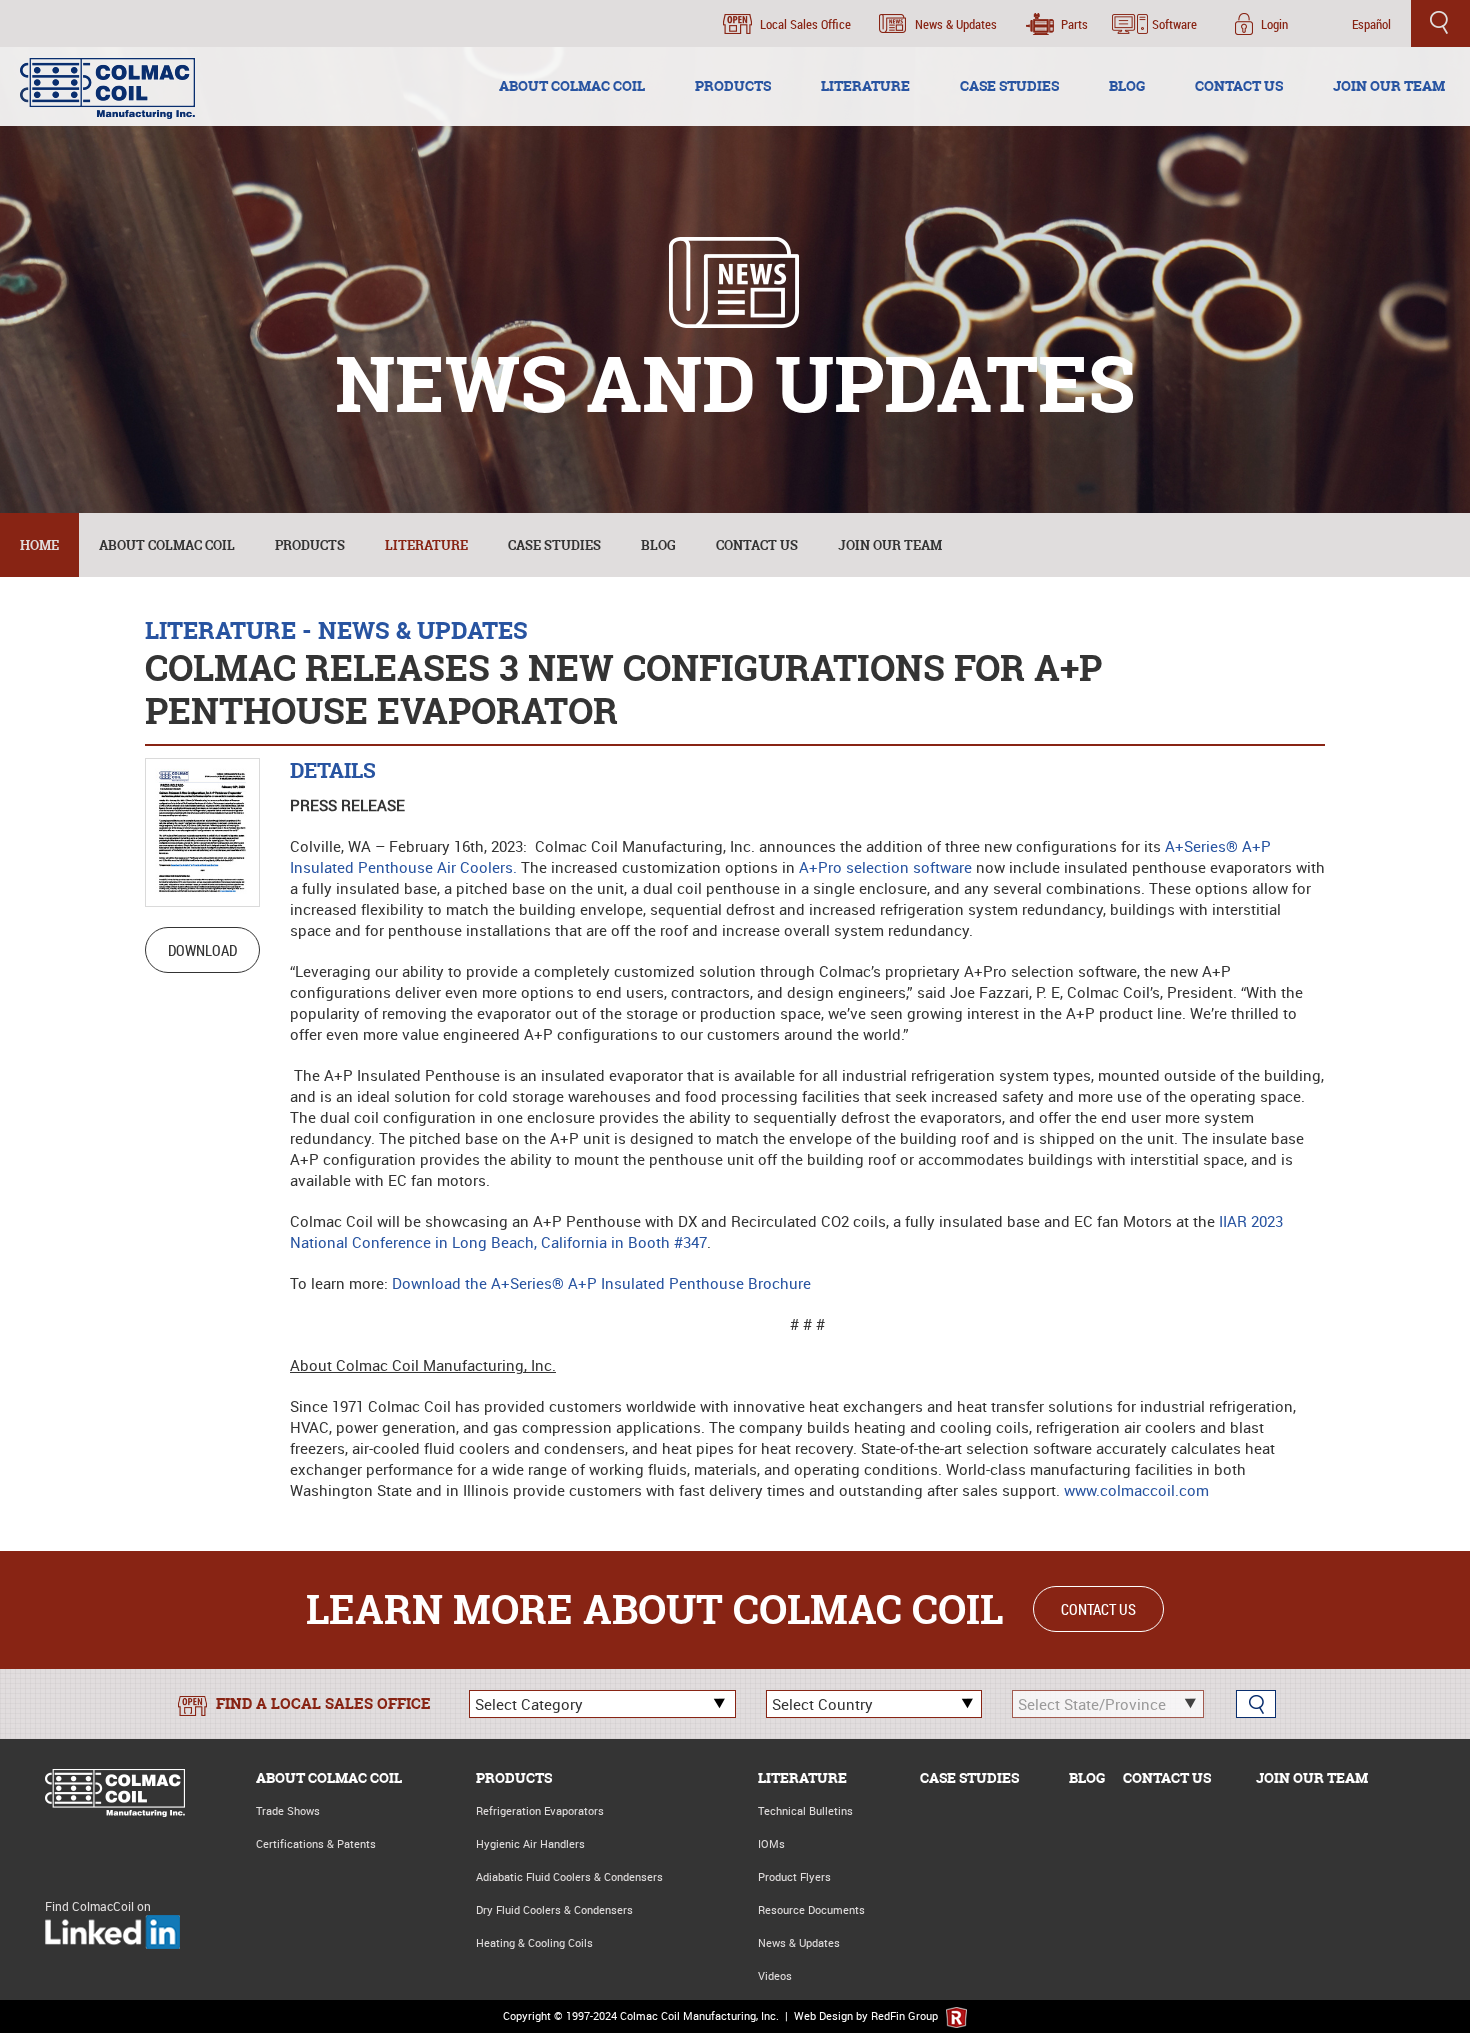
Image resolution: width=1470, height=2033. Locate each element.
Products (310, 545)
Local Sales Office (805, 24)
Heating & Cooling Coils (534, 1942)
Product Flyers (794, 1876)
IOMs (771, 1843)
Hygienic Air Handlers (530, 1843)
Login (1274, 24)
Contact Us (757, 545)
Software (1174, 24)
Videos (775, 1975)
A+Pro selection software (885, 867)
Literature (426, 545)
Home (39, 545)
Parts (1074, 24)
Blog (658, 545)
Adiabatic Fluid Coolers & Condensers (569, 1876)
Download (202, 950)
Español (1371, 24)
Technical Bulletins (805, 1810)
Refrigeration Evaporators (540, 1810)
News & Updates (956, 24)
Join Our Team (890, 545)
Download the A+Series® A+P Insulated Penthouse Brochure (601, 1283)
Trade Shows (288, 1810)
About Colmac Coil (167, 545)
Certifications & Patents (316, 1843)
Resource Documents (811, 1909)
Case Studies (554, 545)
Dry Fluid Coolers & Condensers (554, 1909)
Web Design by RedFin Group (867, 2015)
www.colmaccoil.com (1136, 1490)
